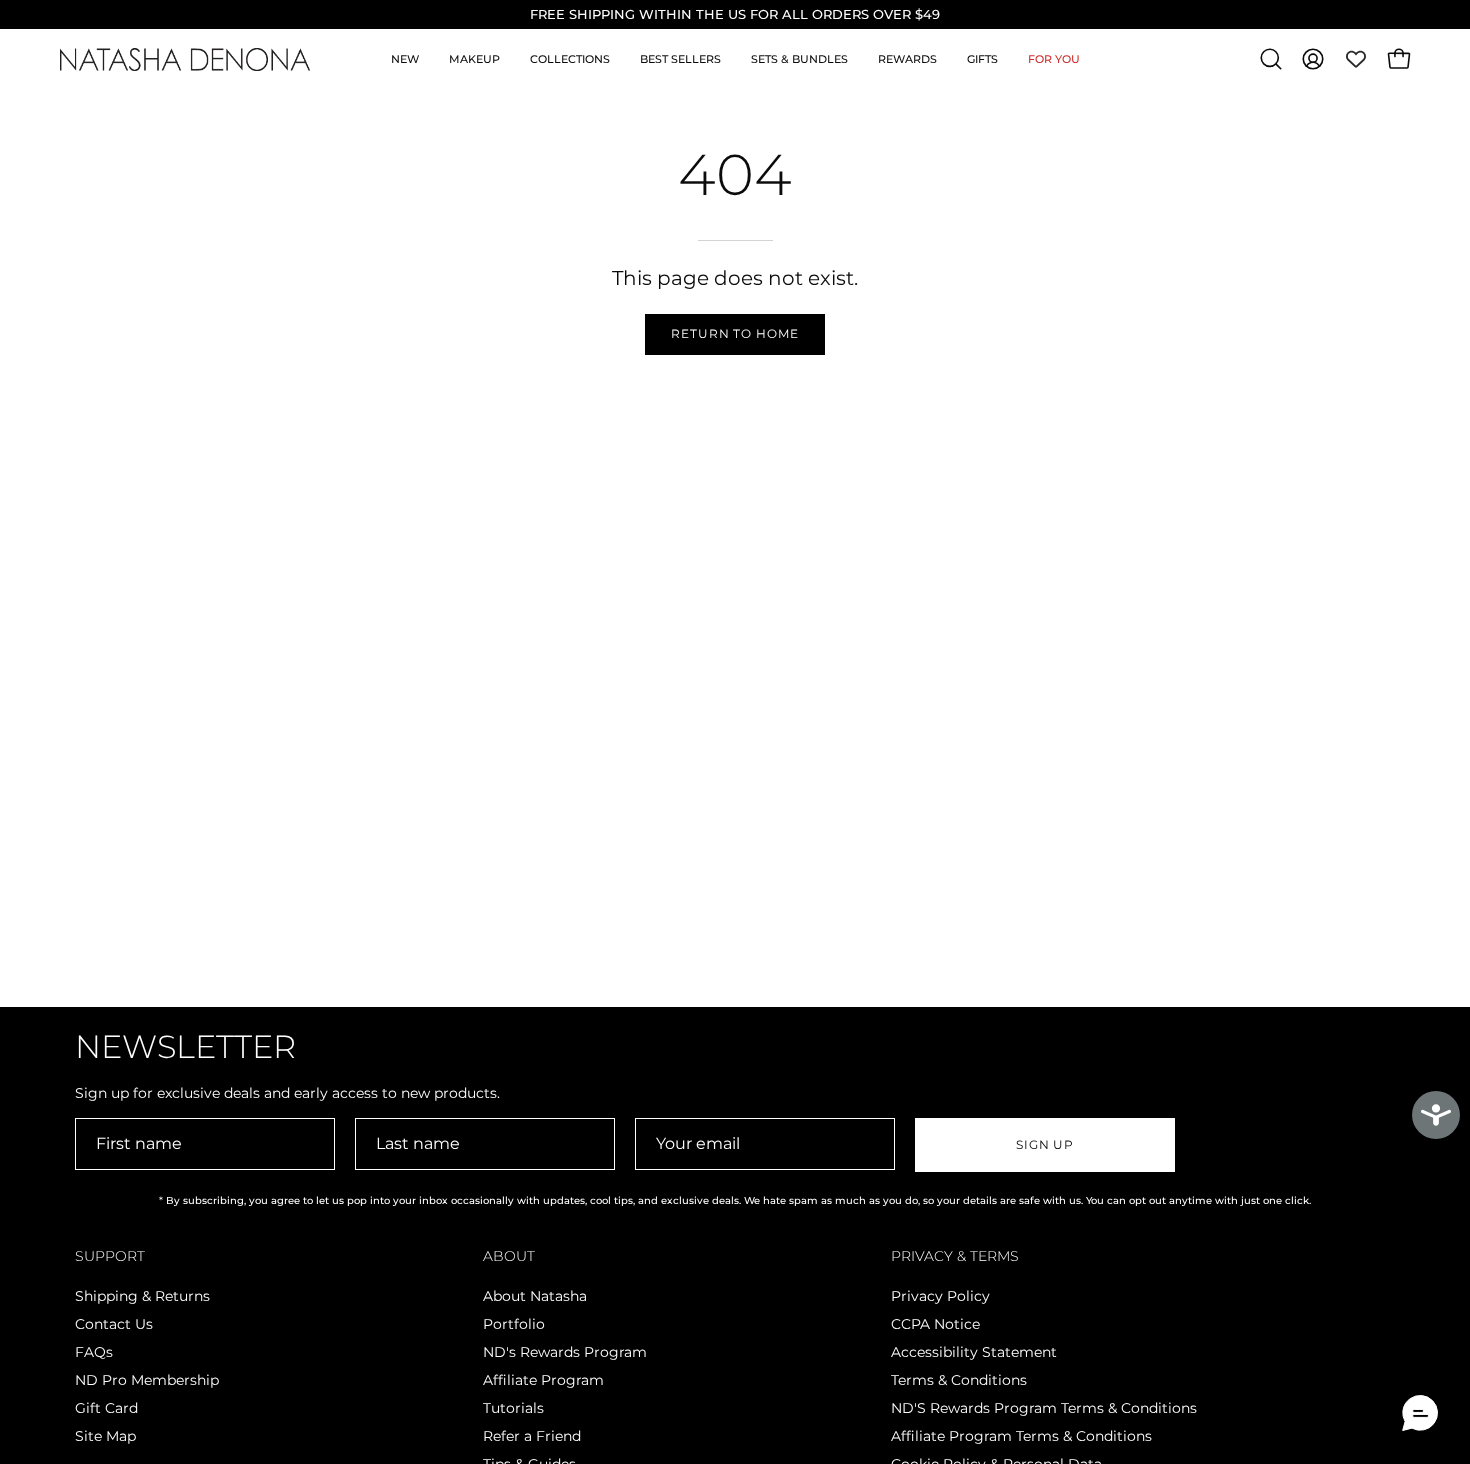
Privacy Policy (940, 1296)
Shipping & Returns (142, 1296)
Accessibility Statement (974, 1352)
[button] (1271, 59)
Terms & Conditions (959, 1380)
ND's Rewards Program (565, 1352)
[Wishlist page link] (1356, 59)
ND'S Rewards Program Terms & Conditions (1044, 1408)
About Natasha (535, 1296)
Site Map (105, 1436)
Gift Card (106, 1408)
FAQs (94, 1352)
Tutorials (513, 1408)
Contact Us (114, 1324)
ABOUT (509, 1256)
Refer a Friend (532, 1436)
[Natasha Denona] (185, 59)
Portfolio (514, 1324)
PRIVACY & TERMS (955, 1256)
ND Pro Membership (147, 1380)
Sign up (1045, 1144)
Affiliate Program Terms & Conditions (1021, 1436)
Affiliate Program (543, 1380)
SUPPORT (110, 1256)
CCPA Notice (935, 1324)
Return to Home (735, 333)
